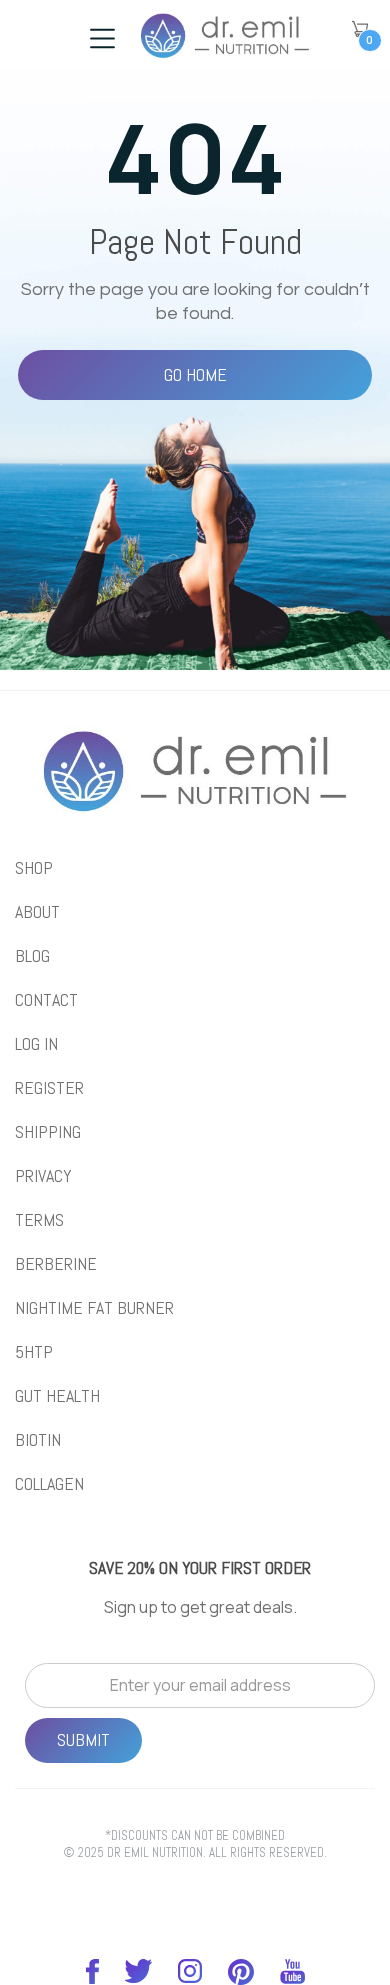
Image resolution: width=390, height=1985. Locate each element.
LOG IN (36, 1044)
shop (34, 868)
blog (32, 956)
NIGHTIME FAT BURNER (94, 1308)
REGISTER (49, 1088)
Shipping (48, 1132)
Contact (46, 1000)
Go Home (195, 374)
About (37, 912)
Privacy (43, 1176)
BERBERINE (56, 1264)
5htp (34, 1352)
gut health (57, 1396)
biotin (38, 1440)
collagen (49, 1484)
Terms (39, 1220)
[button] (360, 29)
